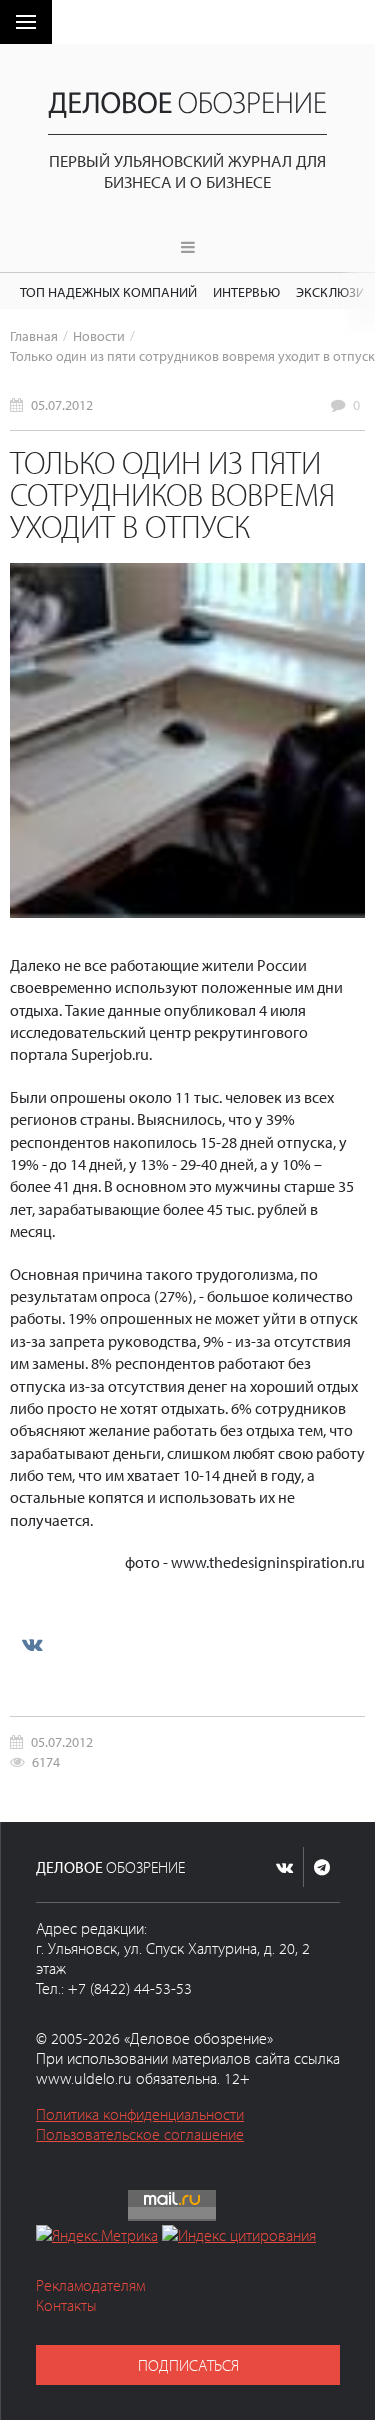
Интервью (246, 291)
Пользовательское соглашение (140, 2134)
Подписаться (188, 2365)
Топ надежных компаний (108, 291)
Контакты (66, 2305)
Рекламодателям (90, 2285)
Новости (99, 335)
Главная (34, 335)
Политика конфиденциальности (140, 2114)
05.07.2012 (62, 404)
